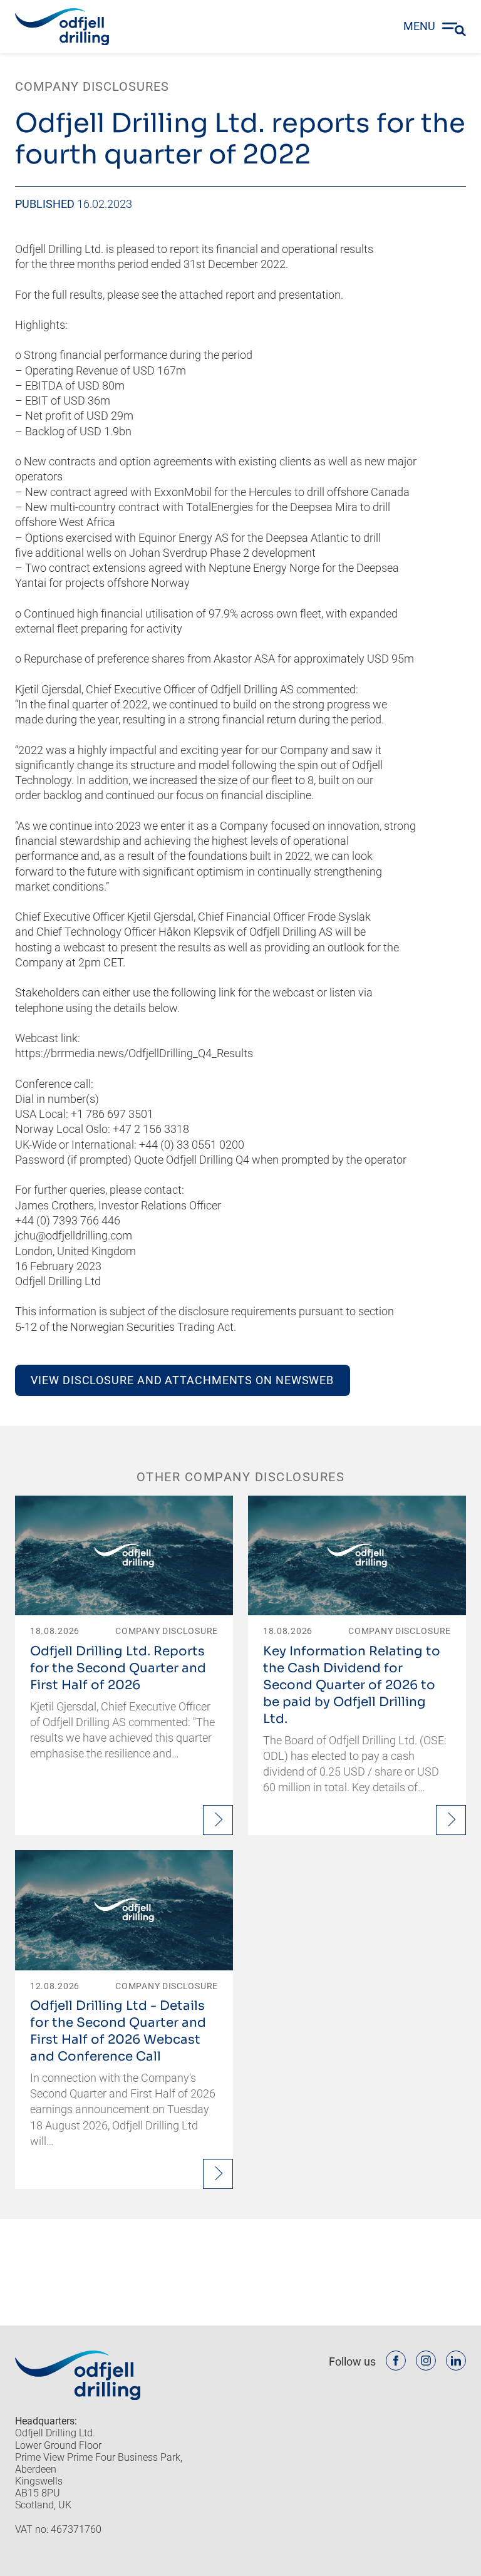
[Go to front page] (62, 27)
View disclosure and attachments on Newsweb (182, 1380)
